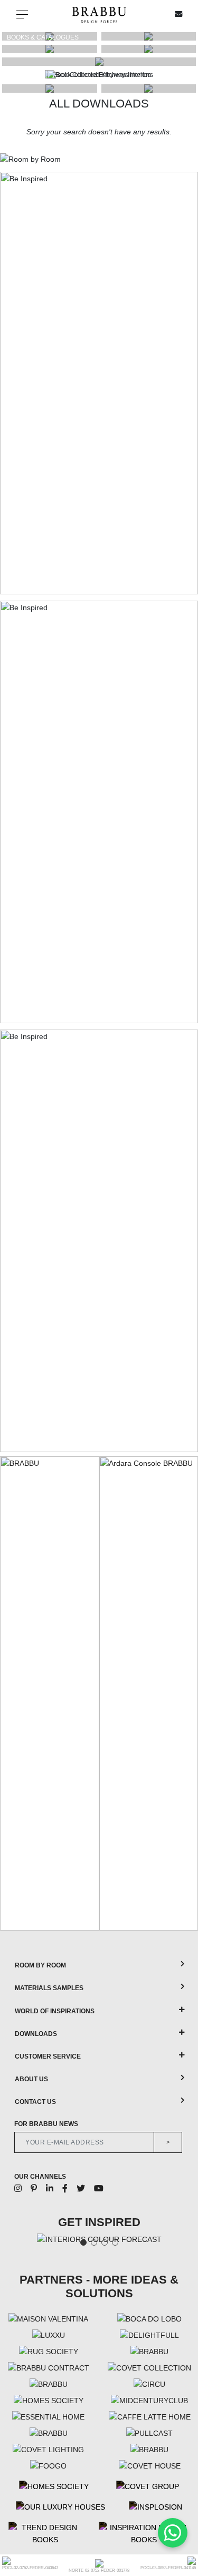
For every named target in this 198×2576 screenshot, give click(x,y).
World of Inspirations (55, 2011)
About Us (31, 2079)
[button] (185, 75)
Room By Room (40, 1965)
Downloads (36, 2034)
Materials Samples (49, 1988)
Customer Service (48, 2056)
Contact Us (35, 2102)
